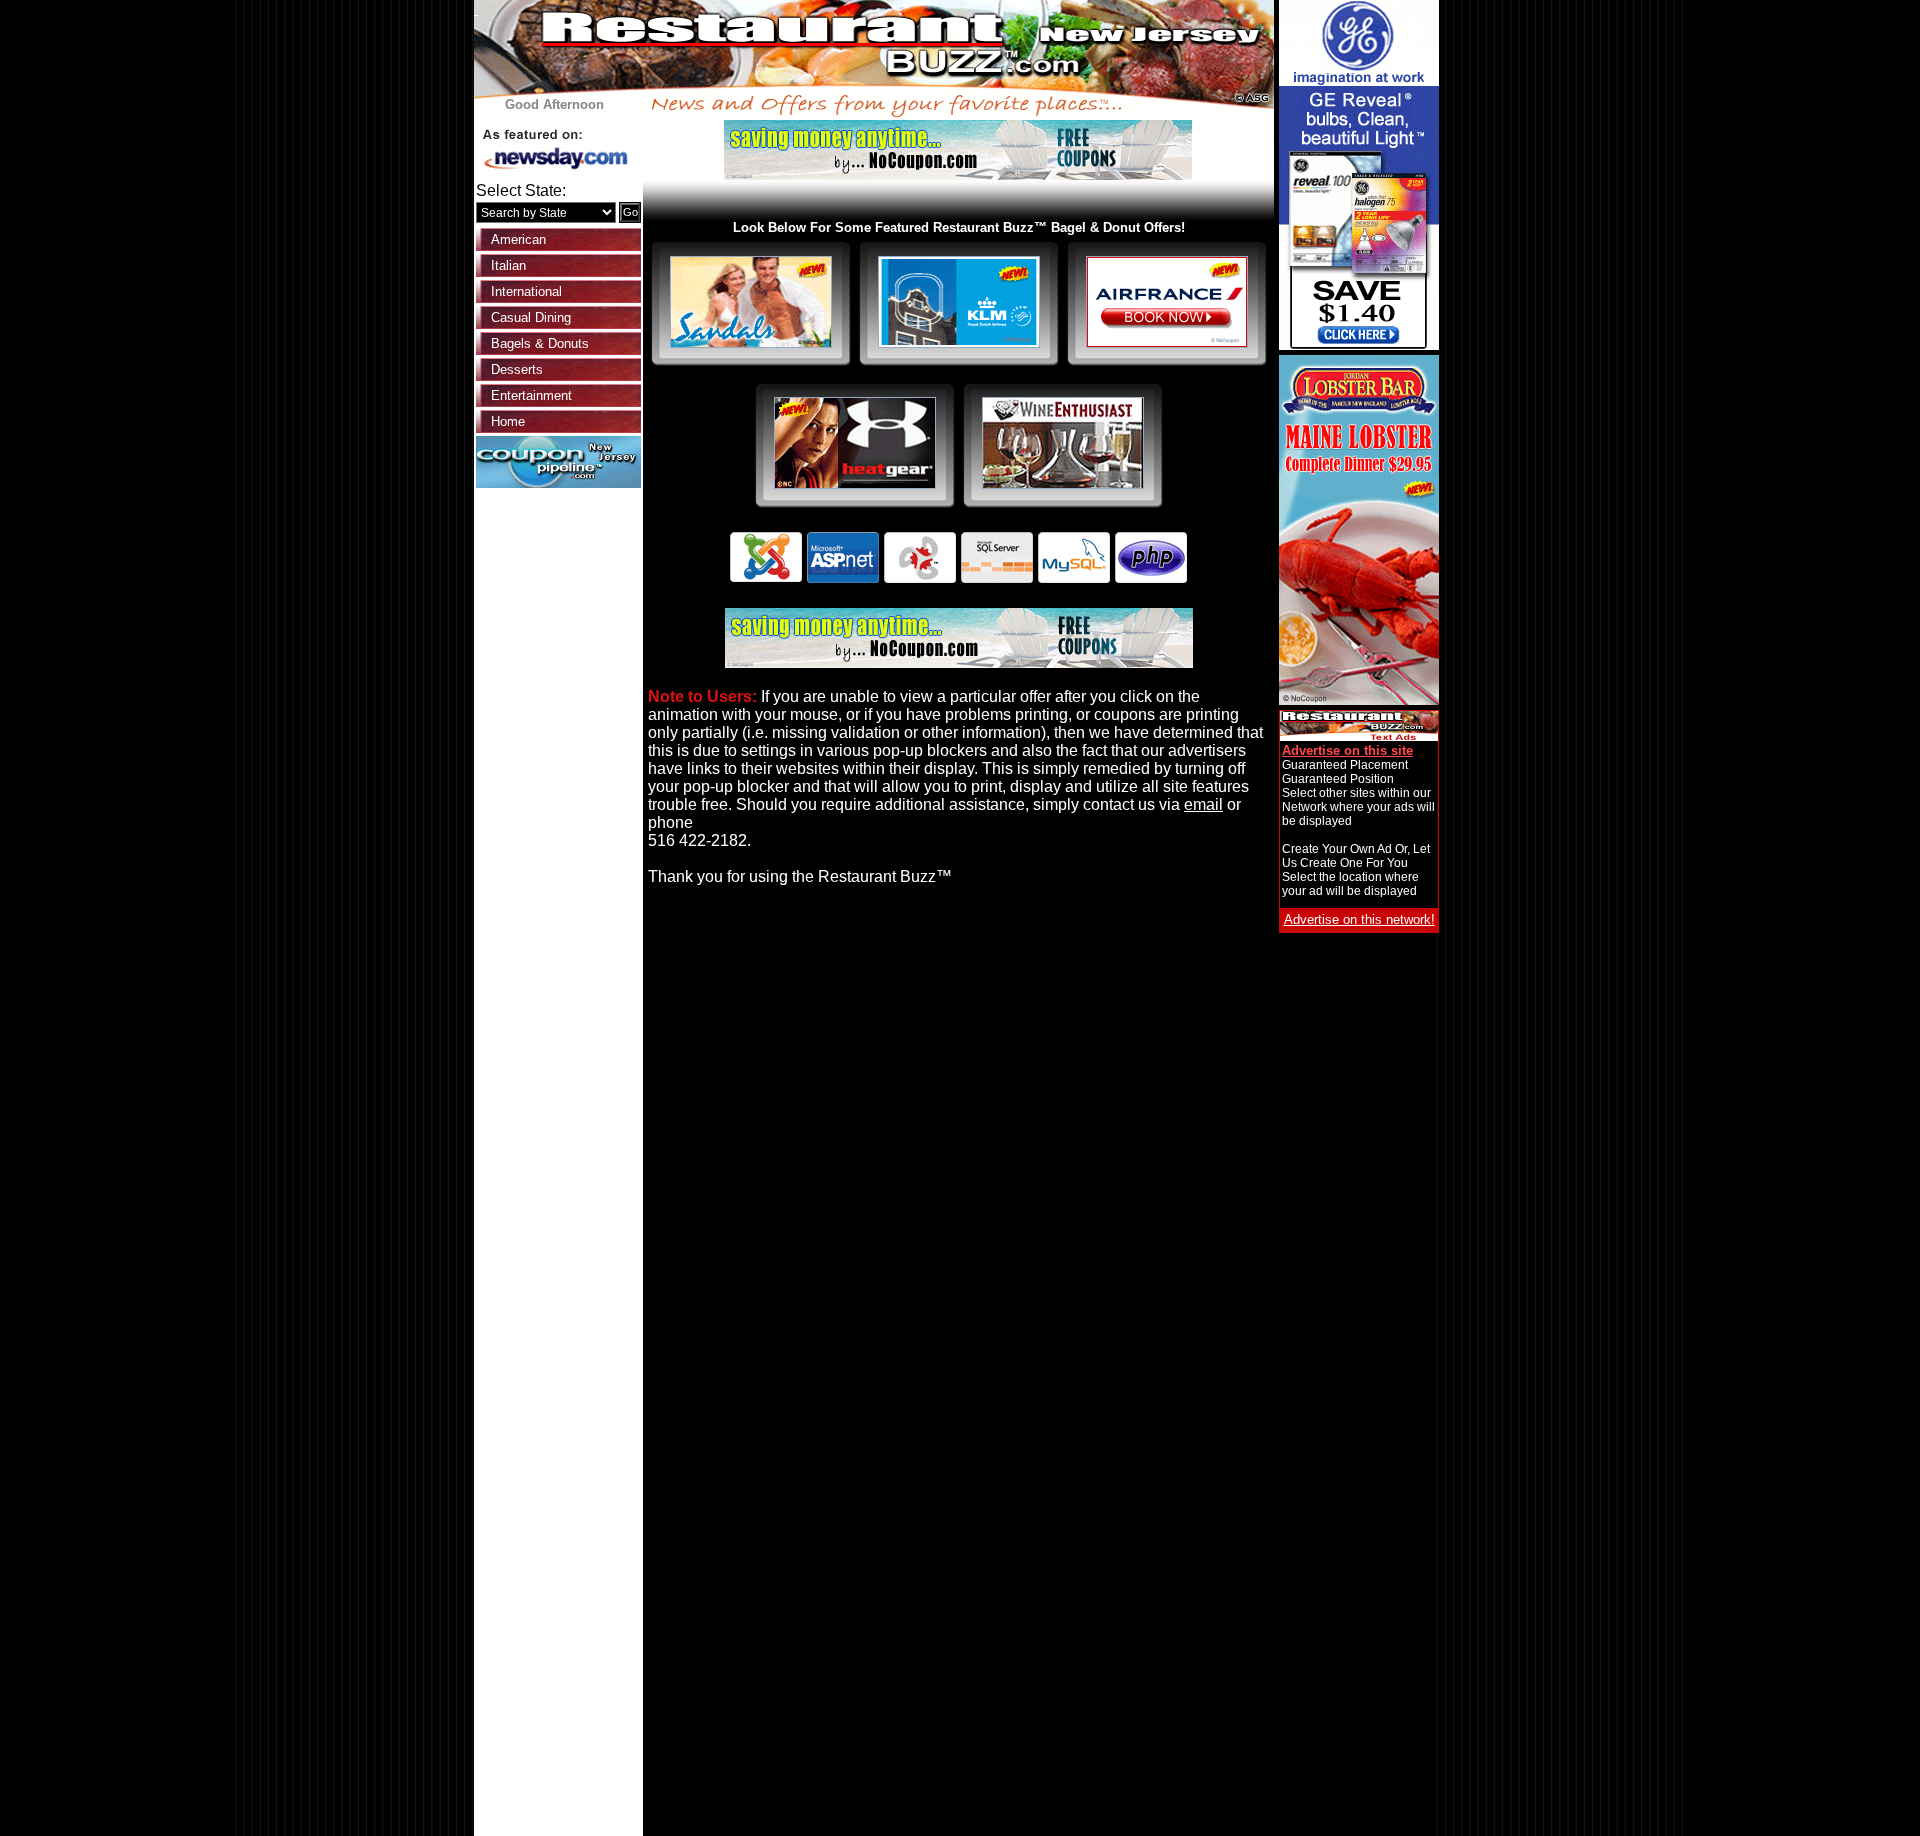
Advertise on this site (1347, 750)
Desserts (517, 369)
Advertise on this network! (1359, 919)
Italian (508, 265)
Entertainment (531, 395)
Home (508, 421)
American (518, 239)
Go (630, 212)
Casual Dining (531, 317)
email (1203, 804)
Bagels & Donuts (540, 343)
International (526, 291)
